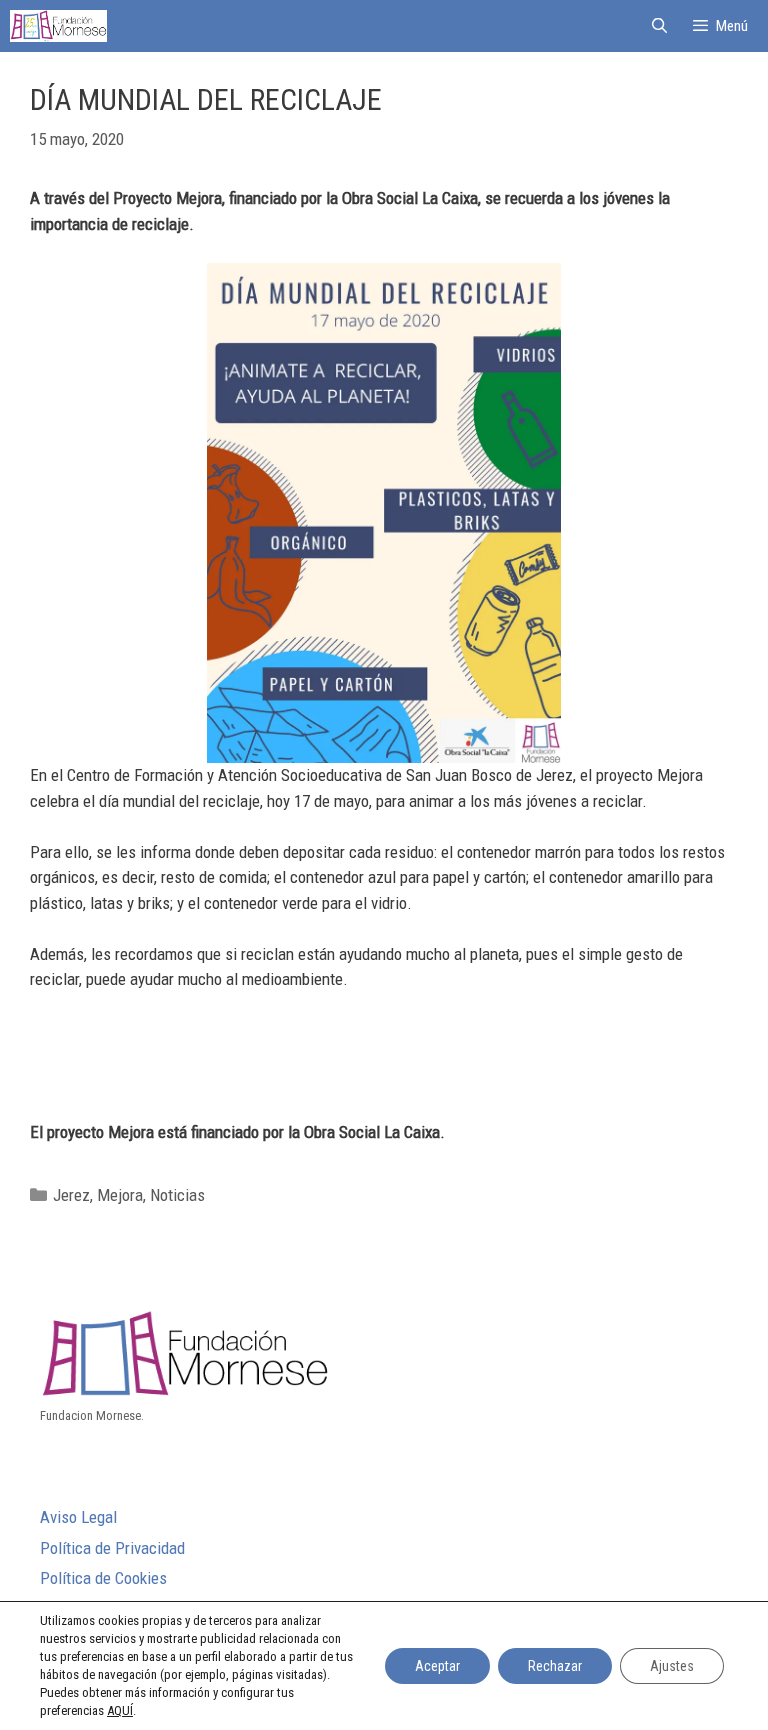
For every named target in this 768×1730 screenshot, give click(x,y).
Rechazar (555, 1666)
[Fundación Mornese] (58, 26)
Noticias (177, 1195)
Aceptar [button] (437, 1666)
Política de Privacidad (112, 1548)
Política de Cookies (103, 1578)
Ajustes (672, 1666)
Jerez (71, 1195)
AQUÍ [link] (120, 1710)
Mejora (120, 1195)
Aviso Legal (78, 1517)
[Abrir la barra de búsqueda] (658, 26)
